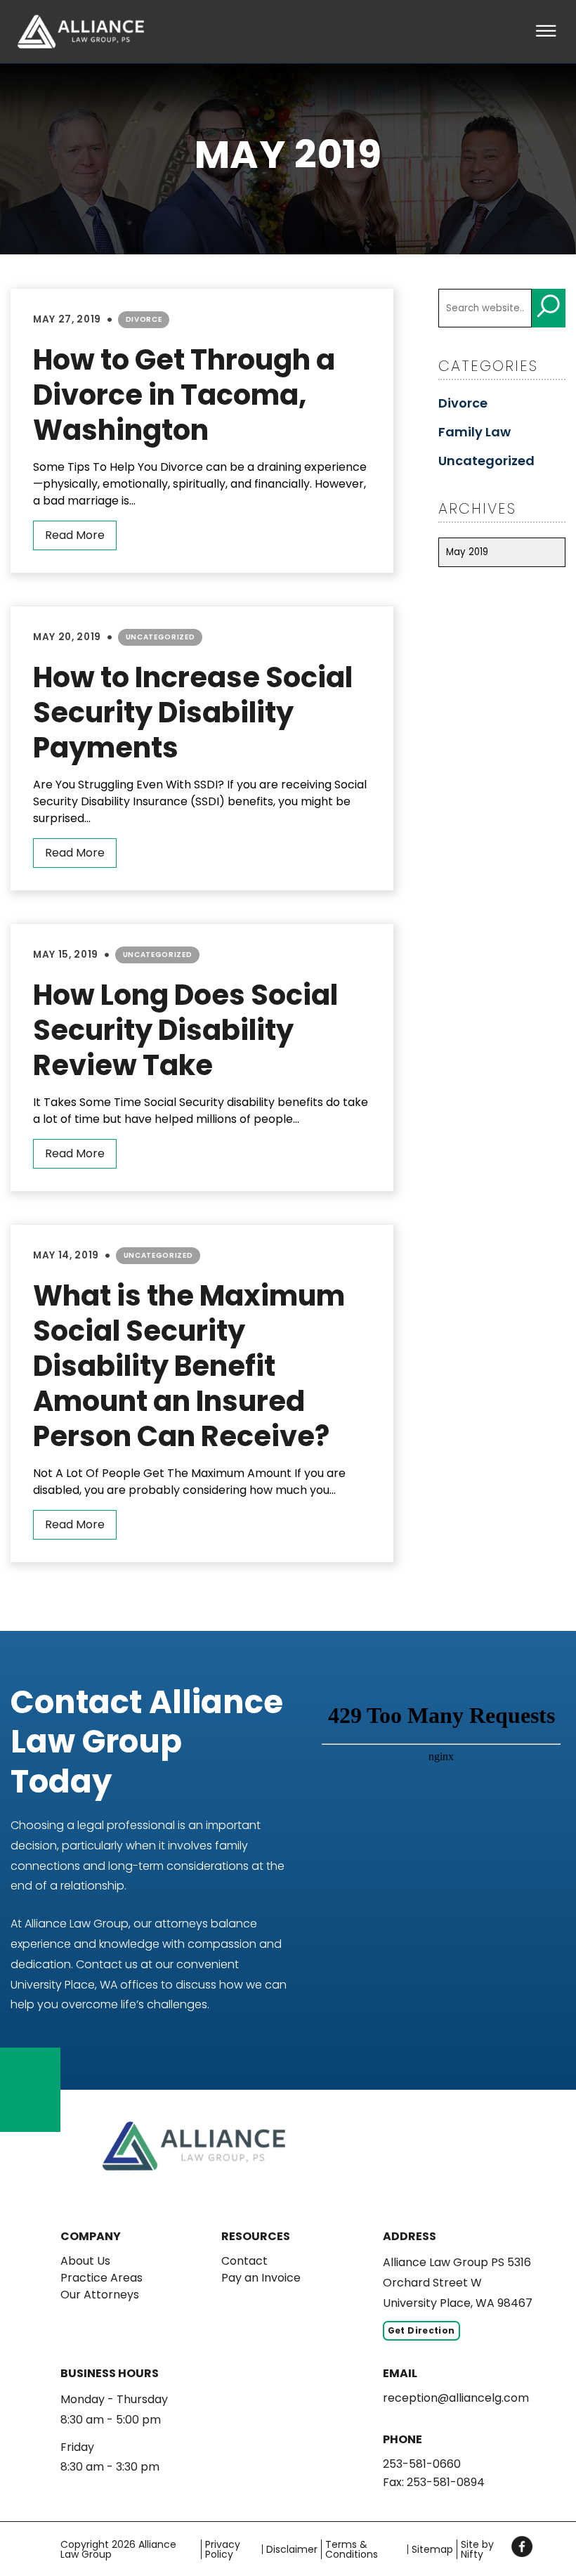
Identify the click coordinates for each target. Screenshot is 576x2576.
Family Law (474, 432)
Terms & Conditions (352, 2549)
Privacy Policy (223, 2549)
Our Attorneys (100, 2295)
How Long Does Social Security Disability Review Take (185, 1030)
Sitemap (432, 2549)
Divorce (144, 319)
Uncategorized (161, 637)
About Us (85, 2261)
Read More (75, 535)
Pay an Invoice (261, 2278)
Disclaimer (292, 2549)
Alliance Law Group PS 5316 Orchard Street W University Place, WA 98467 (458, 2283)
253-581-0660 (422, 2464)
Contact (244, 2261)
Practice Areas (102, 2278)
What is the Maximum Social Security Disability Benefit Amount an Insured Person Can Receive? (189, 1366)
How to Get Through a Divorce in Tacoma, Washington (184, 395)
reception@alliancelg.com (456, 2398)
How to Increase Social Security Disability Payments (193, 713)
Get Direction (421, 2330)
